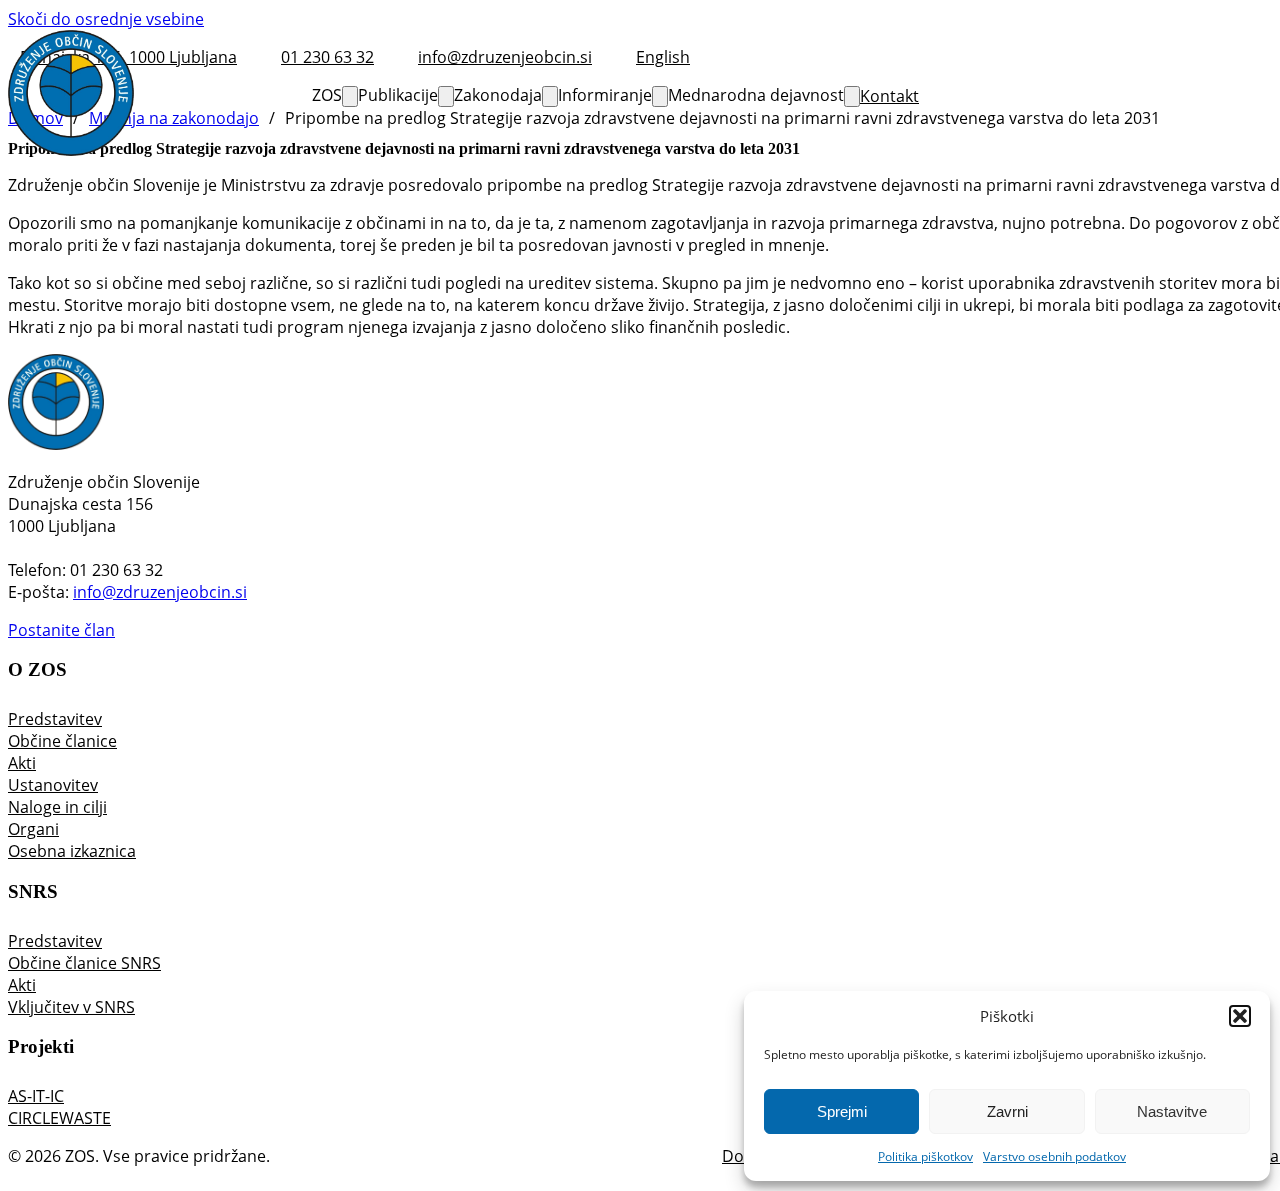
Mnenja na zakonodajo (174, 118)
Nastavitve (1172, 1111)
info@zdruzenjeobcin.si (160, 592)
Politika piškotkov (925, 1156)
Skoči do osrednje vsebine (106, 19)
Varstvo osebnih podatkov (1054, 1156)
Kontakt (889, 96)
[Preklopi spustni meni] (350, 96)
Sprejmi (842, 1111)
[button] (1240, 1016)
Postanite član (61, 630)
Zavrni (1007, 1111)
